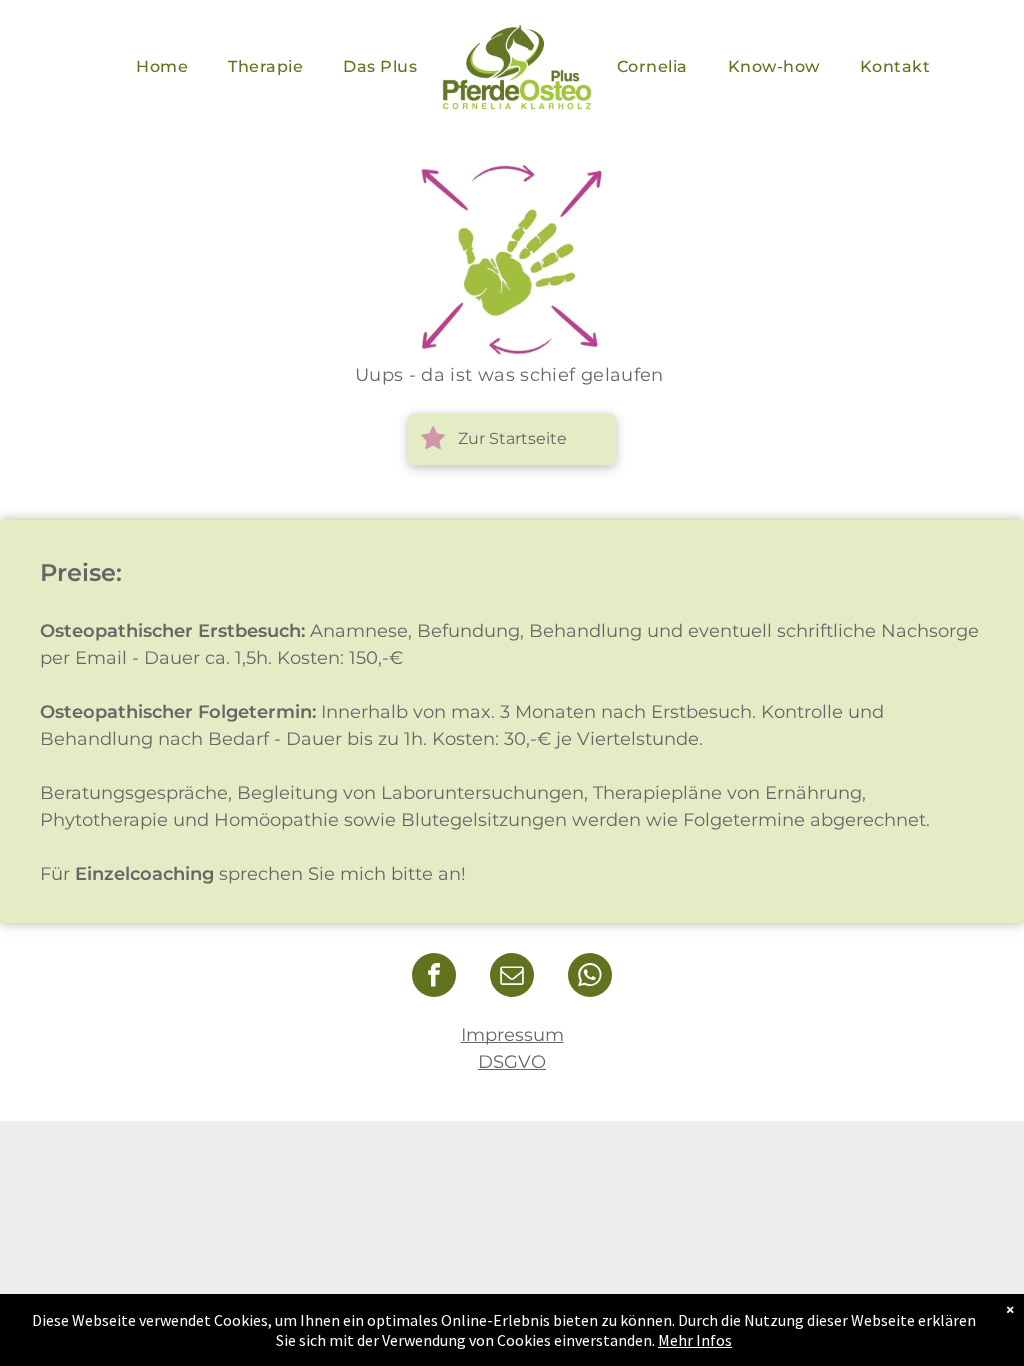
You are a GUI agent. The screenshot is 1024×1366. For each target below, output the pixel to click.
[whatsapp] (590, 977)
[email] (512, 977)
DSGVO (512, 1062)
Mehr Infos (695, 1340)
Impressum (512, 1035)
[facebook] (434, 977)
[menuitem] (162, 67)
